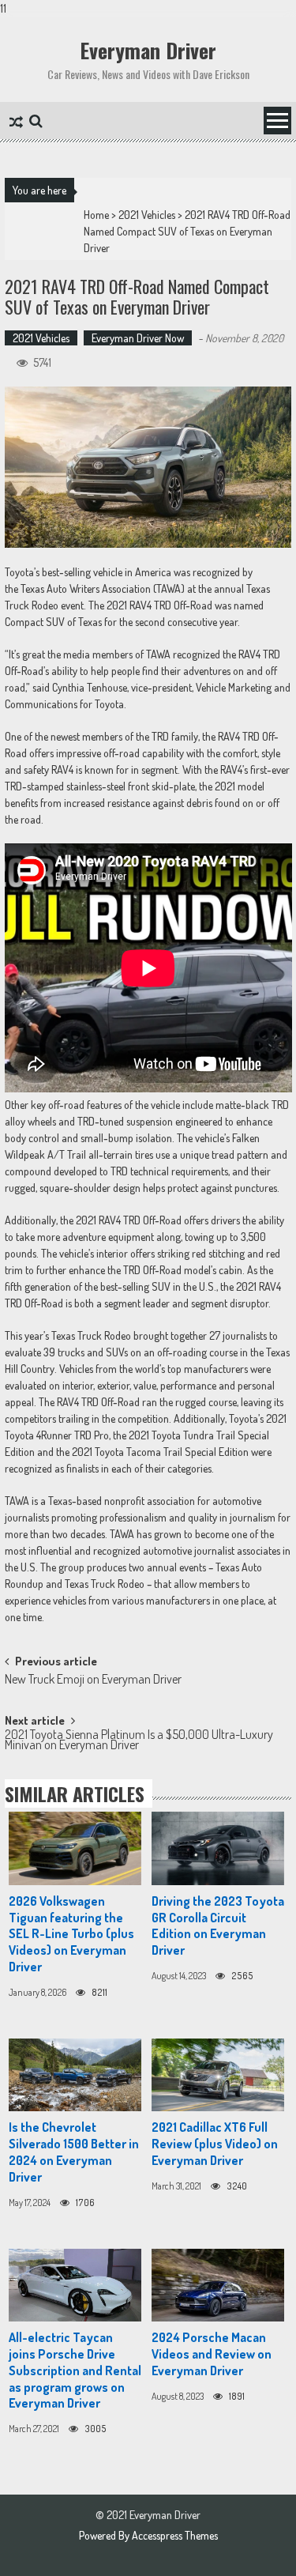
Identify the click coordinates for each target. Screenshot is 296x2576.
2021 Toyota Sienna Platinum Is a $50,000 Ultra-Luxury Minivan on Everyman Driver (139, 1741)
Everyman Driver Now (138, 338)
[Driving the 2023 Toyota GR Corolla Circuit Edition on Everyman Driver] (218, 1848)
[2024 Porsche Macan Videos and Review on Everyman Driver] (218, 2286)
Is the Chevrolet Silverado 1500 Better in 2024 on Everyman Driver (74, 2152)
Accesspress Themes (175, 2535)
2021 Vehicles (147, 215)
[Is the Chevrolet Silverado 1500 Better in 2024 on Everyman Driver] (75, 2075)
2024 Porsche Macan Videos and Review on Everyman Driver (212, 2354)
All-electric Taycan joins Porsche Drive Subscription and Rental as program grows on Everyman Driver (75, 2370)
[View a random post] (16, 123)
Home (96, 215)
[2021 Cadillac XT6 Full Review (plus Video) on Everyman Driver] (218, 2075)
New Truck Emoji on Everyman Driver (93, 1680)
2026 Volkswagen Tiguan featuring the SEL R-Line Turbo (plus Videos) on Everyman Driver (71, 1934)
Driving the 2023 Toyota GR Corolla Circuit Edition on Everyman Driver (218, 1925)
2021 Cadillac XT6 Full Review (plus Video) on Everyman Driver (215, 2144)
